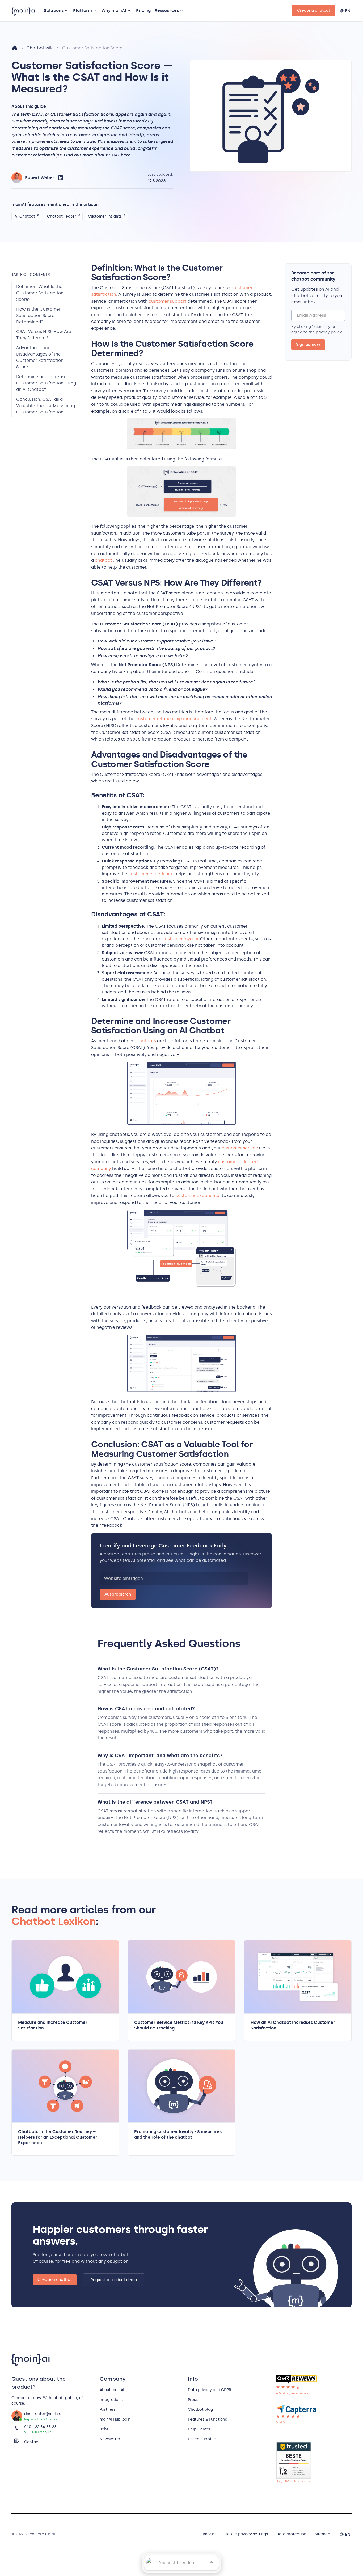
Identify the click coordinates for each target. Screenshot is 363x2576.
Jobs (104, 2429)
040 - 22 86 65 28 (40, 2427)
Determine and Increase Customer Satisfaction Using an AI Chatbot (46, 383)
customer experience (151, 874)
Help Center (199, 2429)
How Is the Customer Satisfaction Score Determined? (38, 315)
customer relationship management (174, 719)
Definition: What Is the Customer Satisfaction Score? (40, 293)
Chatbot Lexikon (54, 1921)
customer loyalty (180, 939)
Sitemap (322, 2534)
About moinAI (112, 2390)
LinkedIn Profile (202, 2439)
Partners (108, 2410)
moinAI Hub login (115, 2419)
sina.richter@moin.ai (43, 2414)
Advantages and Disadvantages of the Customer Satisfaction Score (40, 357)
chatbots (147, 1041)
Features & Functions (207, 2419)
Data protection (291, 2534)
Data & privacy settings (246, 2534)
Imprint (209, 2534)
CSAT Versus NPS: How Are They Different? (44, 335)
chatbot (104, 560)
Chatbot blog (200, 2410)
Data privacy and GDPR (210, 2390)
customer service (240, 1148)
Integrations (111, 2400)
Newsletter (110, 2439)
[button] (57, 11)
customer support (168, 301)
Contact (32, 2442)
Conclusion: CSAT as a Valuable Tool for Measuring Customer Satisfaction (46, 405)
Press (193, 2400)
